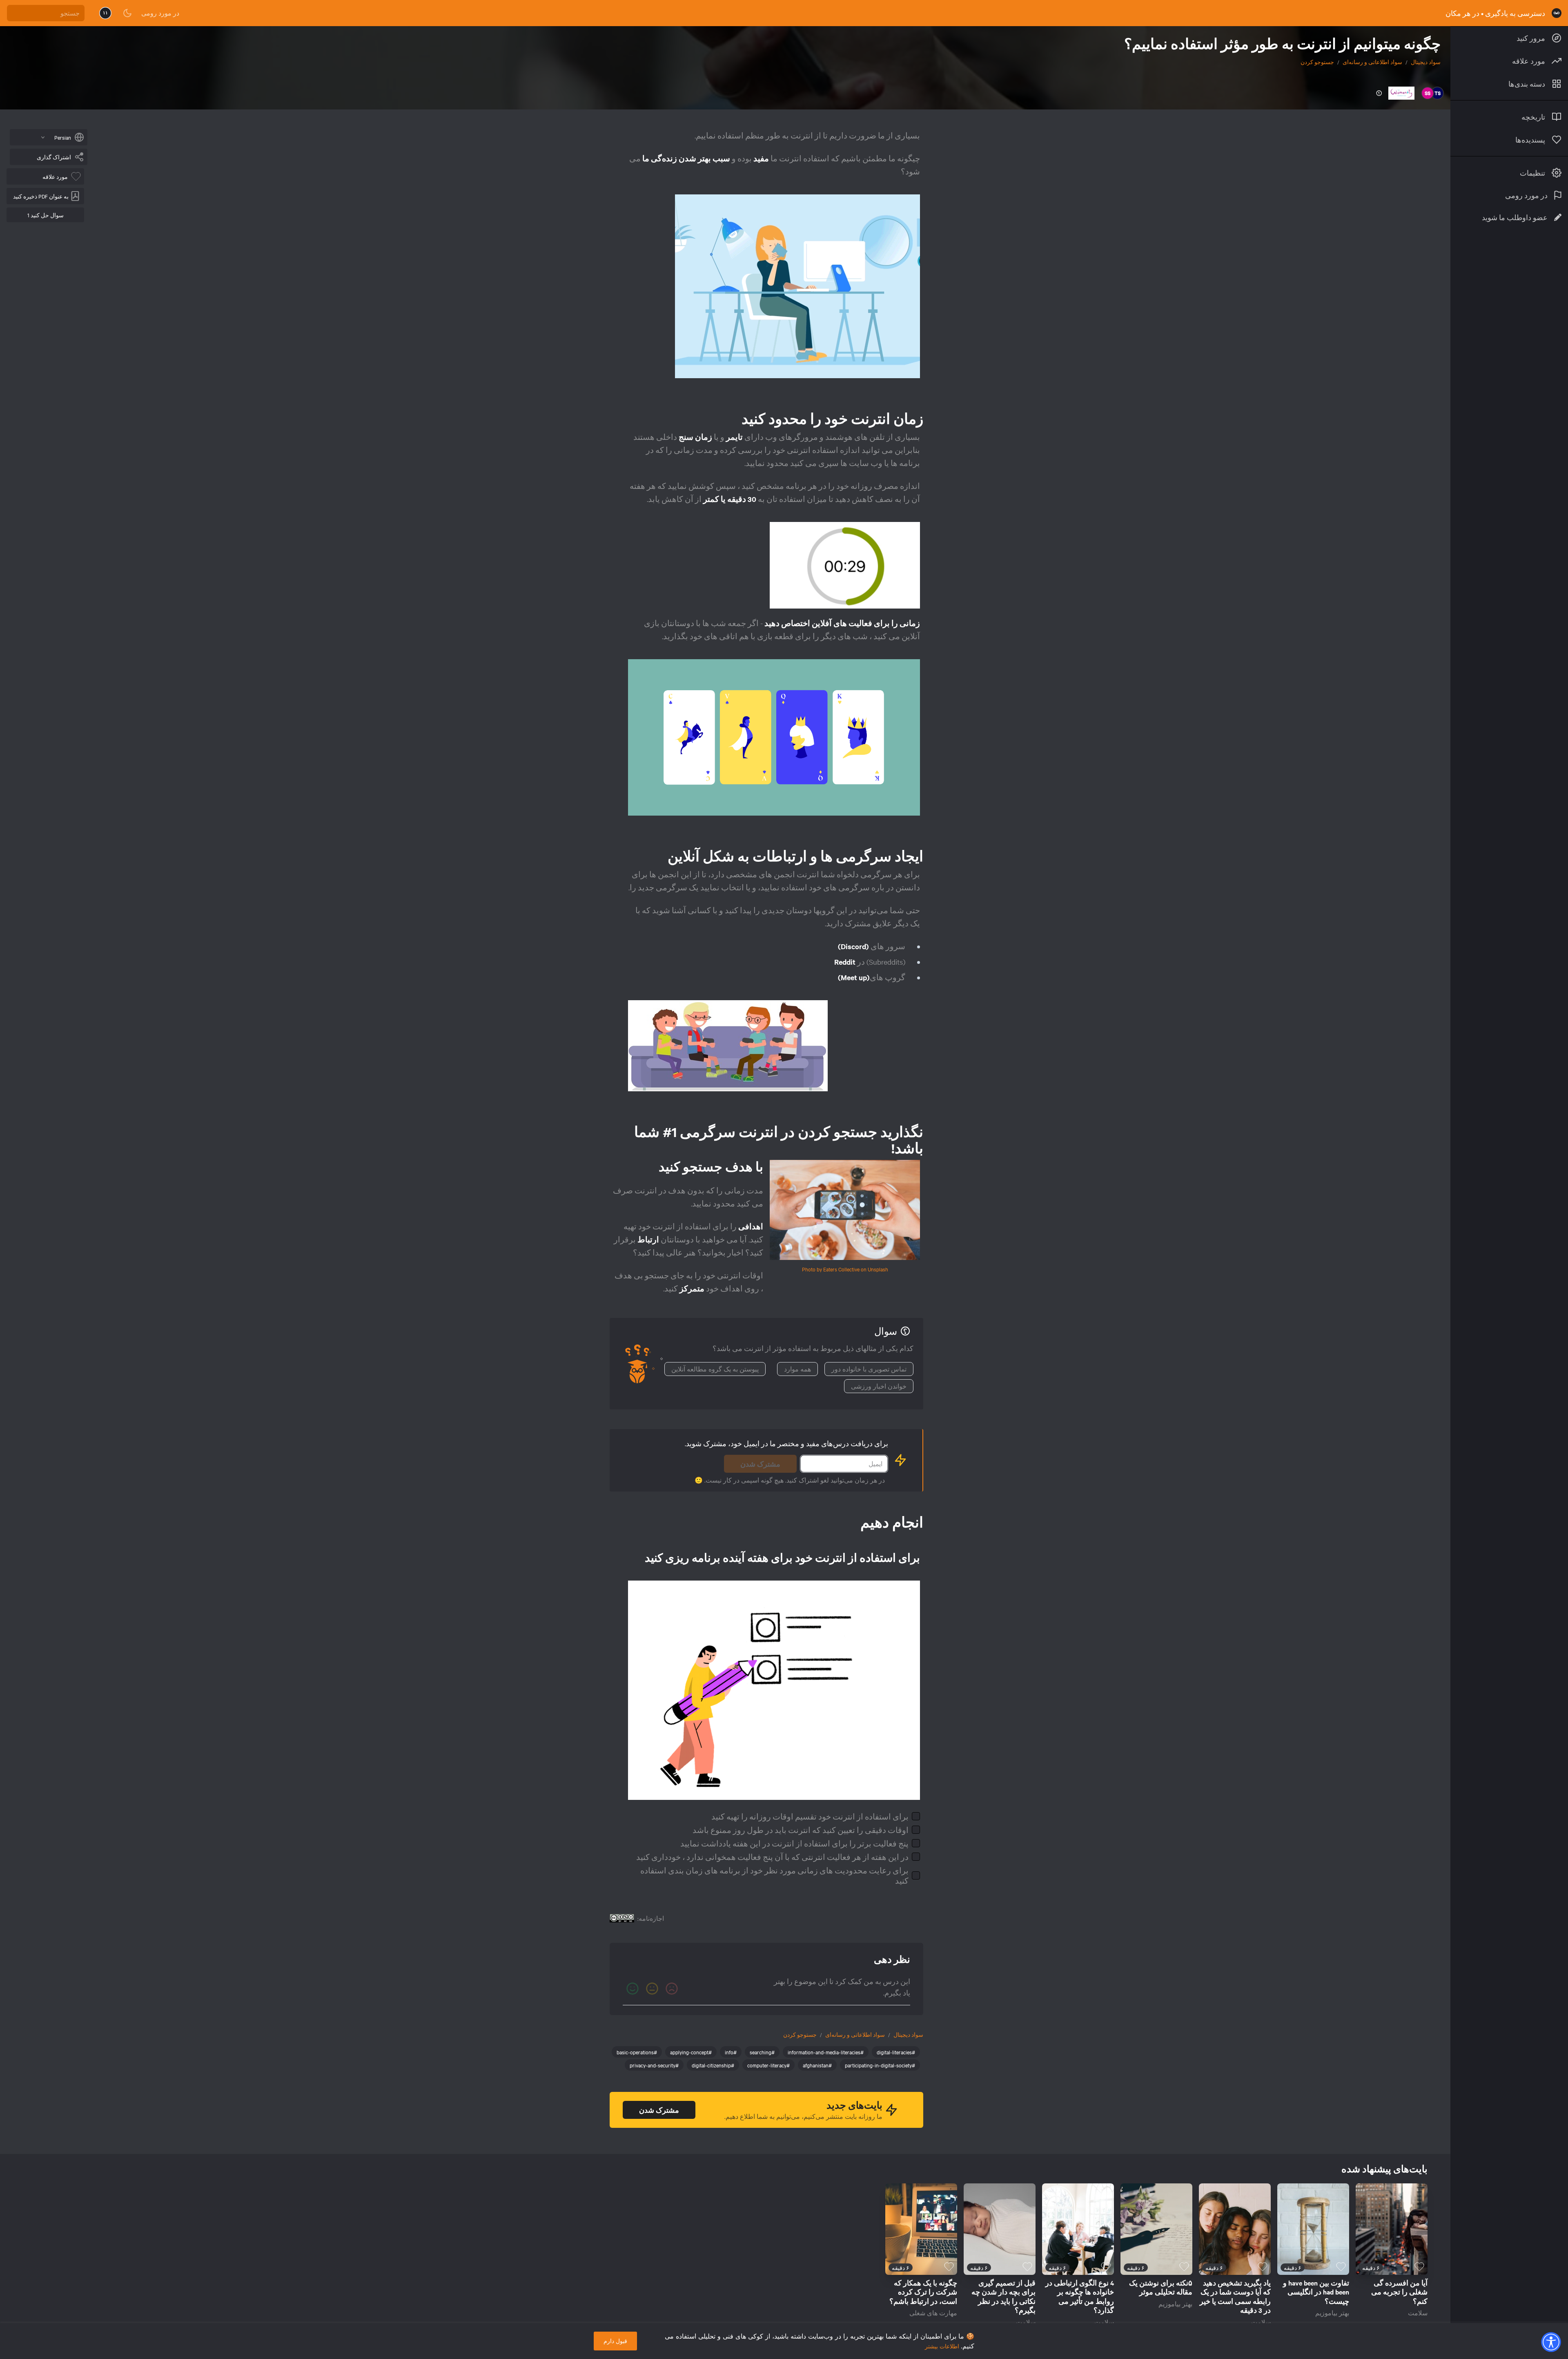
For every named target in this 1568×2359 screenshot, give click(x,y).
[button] (1551, 2342)
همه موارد (797, 1369)
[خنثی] (652, 1989)
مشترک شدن (760, 1464)
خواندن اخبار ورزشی (879, 1386)
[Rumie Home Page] (1557, 13)
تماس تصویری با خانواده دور (869, 1369)
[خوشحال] (633, 1989)
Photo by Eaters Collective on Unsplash (845, 1269)
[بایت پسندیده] (1419, 2267)
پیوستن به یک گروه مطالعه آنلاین (715, 1369)
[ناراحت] (672, 1989)
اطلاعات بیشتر (942, 2346)
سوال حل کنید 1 (46, 215)
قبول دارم (615, 2341)
